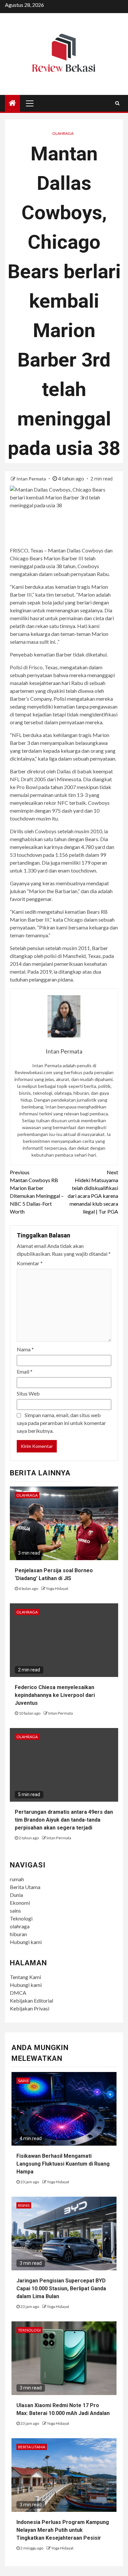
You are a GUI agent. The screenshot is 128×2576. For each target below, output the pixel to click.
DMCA (18, 1993)
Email (25, 1371)
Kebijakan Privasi (30, 2008)
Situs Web (28, 1393)
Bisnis (24, 2205)
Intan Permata (32, 479)
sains (15, 1910)
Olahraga (63, 133)
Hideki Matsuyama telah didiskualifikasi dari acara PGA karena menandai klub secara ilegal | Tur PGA (93, 1192)
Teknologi (21, 1918)
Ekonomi (20, 1903)
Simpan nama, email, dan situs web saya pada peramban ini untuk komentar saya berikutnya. (61, 1423)
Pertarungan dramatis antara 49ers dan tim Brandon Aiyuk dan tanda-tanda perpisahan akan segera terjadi (64, 1820)
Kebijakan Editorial (32, 2000)
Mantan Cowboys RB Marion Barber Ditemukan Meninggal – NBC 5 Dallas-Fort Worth (37, 1192)
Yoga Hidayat (57, 1588)
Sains (23, 2081)
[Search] (117, 103)
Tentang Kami (25, 1977)
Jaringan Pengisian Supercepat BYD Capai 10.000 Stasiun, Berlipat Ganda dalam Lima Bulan (61, 2288)
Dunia (16, 1895)
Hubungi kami (26, 1942)
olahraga (20, 1926)
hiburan (18, 1934)
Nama (25, 1349)
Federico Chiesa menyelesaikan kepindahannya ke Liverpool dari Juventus (55, 1695)
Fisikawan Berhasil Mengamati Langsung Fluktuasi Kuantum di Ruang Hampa (63, 2164)
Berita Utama (25, 1887)
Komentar (30, 1263)
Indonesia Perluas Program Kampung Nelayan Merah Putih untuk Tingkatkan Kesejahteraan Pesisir (63, 2530)
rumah (17, 1879)
